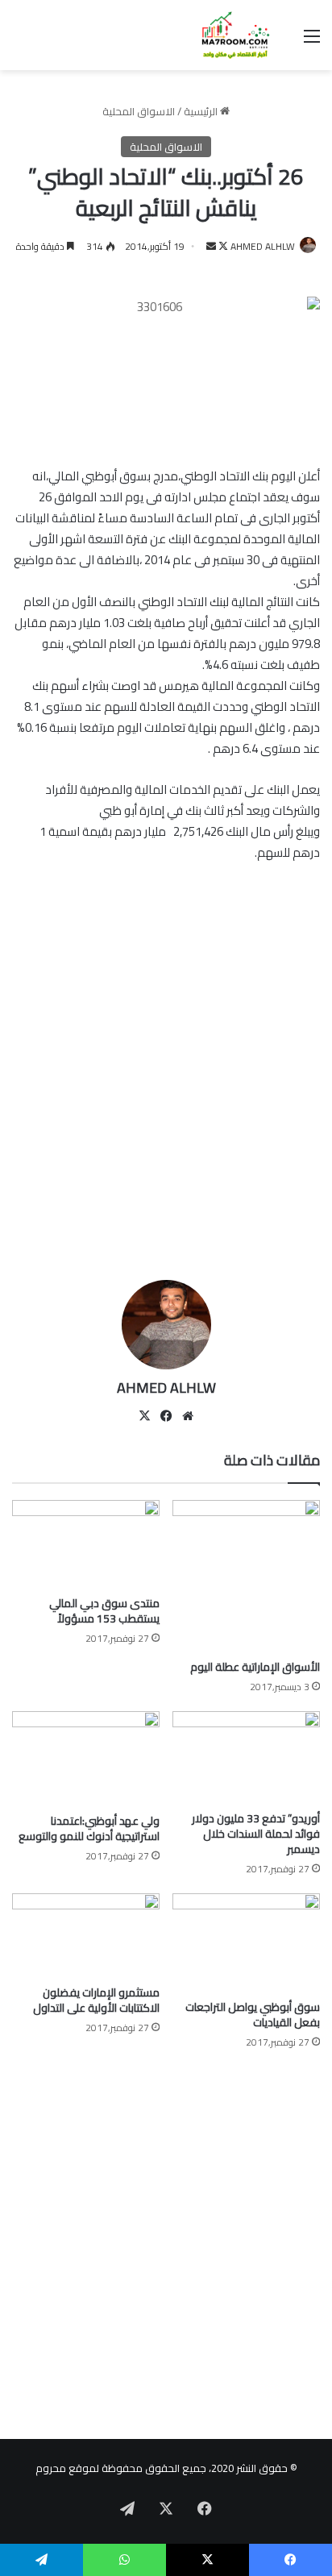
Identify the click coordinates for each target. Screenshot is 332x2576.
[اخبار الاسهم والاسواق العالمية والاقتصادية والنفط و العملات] (227, 35)
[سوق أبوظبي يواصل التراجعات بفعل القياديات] (246, 1942)
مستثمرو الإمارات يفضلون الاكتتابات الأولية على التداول (96, 2000)
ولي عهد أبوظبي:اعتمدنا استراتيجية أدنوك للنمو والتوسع (89, 1828)
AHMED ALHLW (263, 246)
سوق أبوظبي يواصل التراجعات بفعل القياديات (253, 2015)
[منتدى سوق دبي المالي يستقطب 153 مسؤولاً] (86, 1544)
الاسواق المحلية (139, 111)
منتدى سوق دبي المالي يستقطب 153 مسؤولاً (104, 1611)
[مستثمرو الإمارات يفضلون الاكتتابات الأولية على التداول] (86, 1935)
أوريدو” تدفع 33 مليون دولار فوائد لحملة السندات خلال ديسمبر (256, 1834)
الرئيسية (202, 111)
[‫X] (144, 1416)
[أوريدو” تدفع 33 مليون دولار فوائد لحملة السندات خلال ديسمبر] (246, 1757)
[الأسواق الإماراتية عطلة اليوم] (246, 1576)
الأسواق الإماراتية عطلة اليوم (255, 1667)
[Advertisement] (166, 1090)
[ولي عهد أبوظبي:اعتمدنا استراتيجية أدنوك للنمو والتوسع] (86, 1758)
